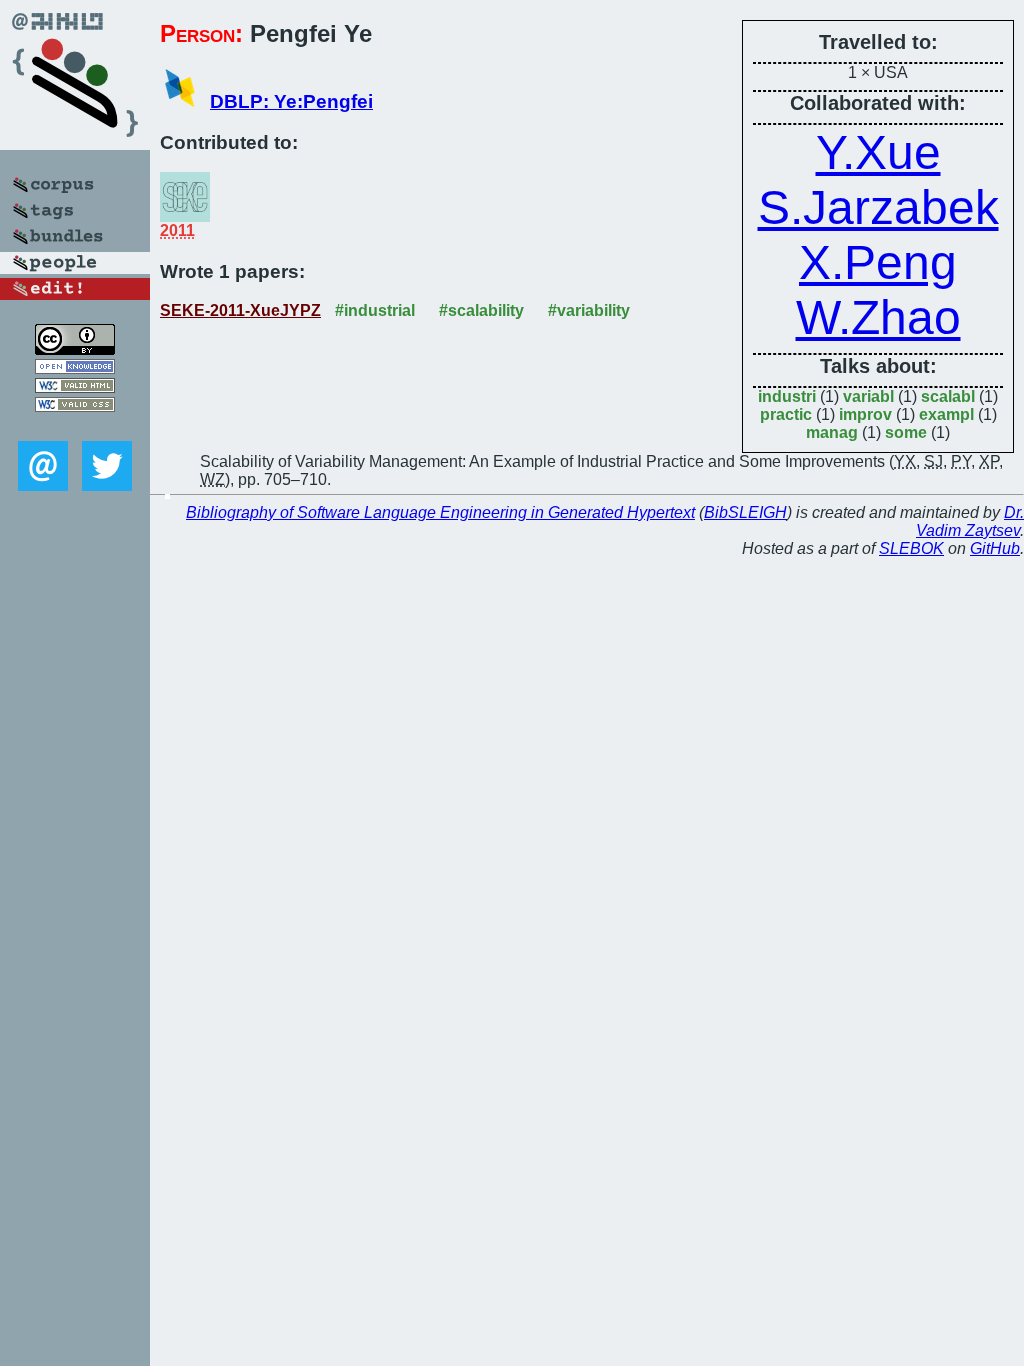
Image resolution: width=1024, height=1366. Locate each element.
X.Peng (878, 262)
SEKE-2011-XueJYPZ (240, 310)
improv (865, 414)
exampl (946, 414)
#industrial (375, 310)
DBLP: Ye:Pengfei (291, 101)
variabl (868, 396)
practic (786, 414)
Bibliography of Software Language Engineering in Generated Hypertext (440, 512)
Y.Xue (878, 152)
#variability (589, 310)
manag (832, 432)
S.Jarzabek (878, 207)
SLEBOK (911, 548)
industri (787, 396)
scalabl (948, 396)
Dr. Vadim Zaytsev (970, 521)
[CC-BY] (75, 349)
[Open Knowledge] (75, 368)
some (906, 432)
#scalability (481, 310)
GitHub (995, 548)
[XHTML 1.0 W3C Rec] (75, 387)
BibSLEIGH (745, 512)
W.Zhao (878, 317)
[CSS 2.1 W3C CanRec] (75, 426)
